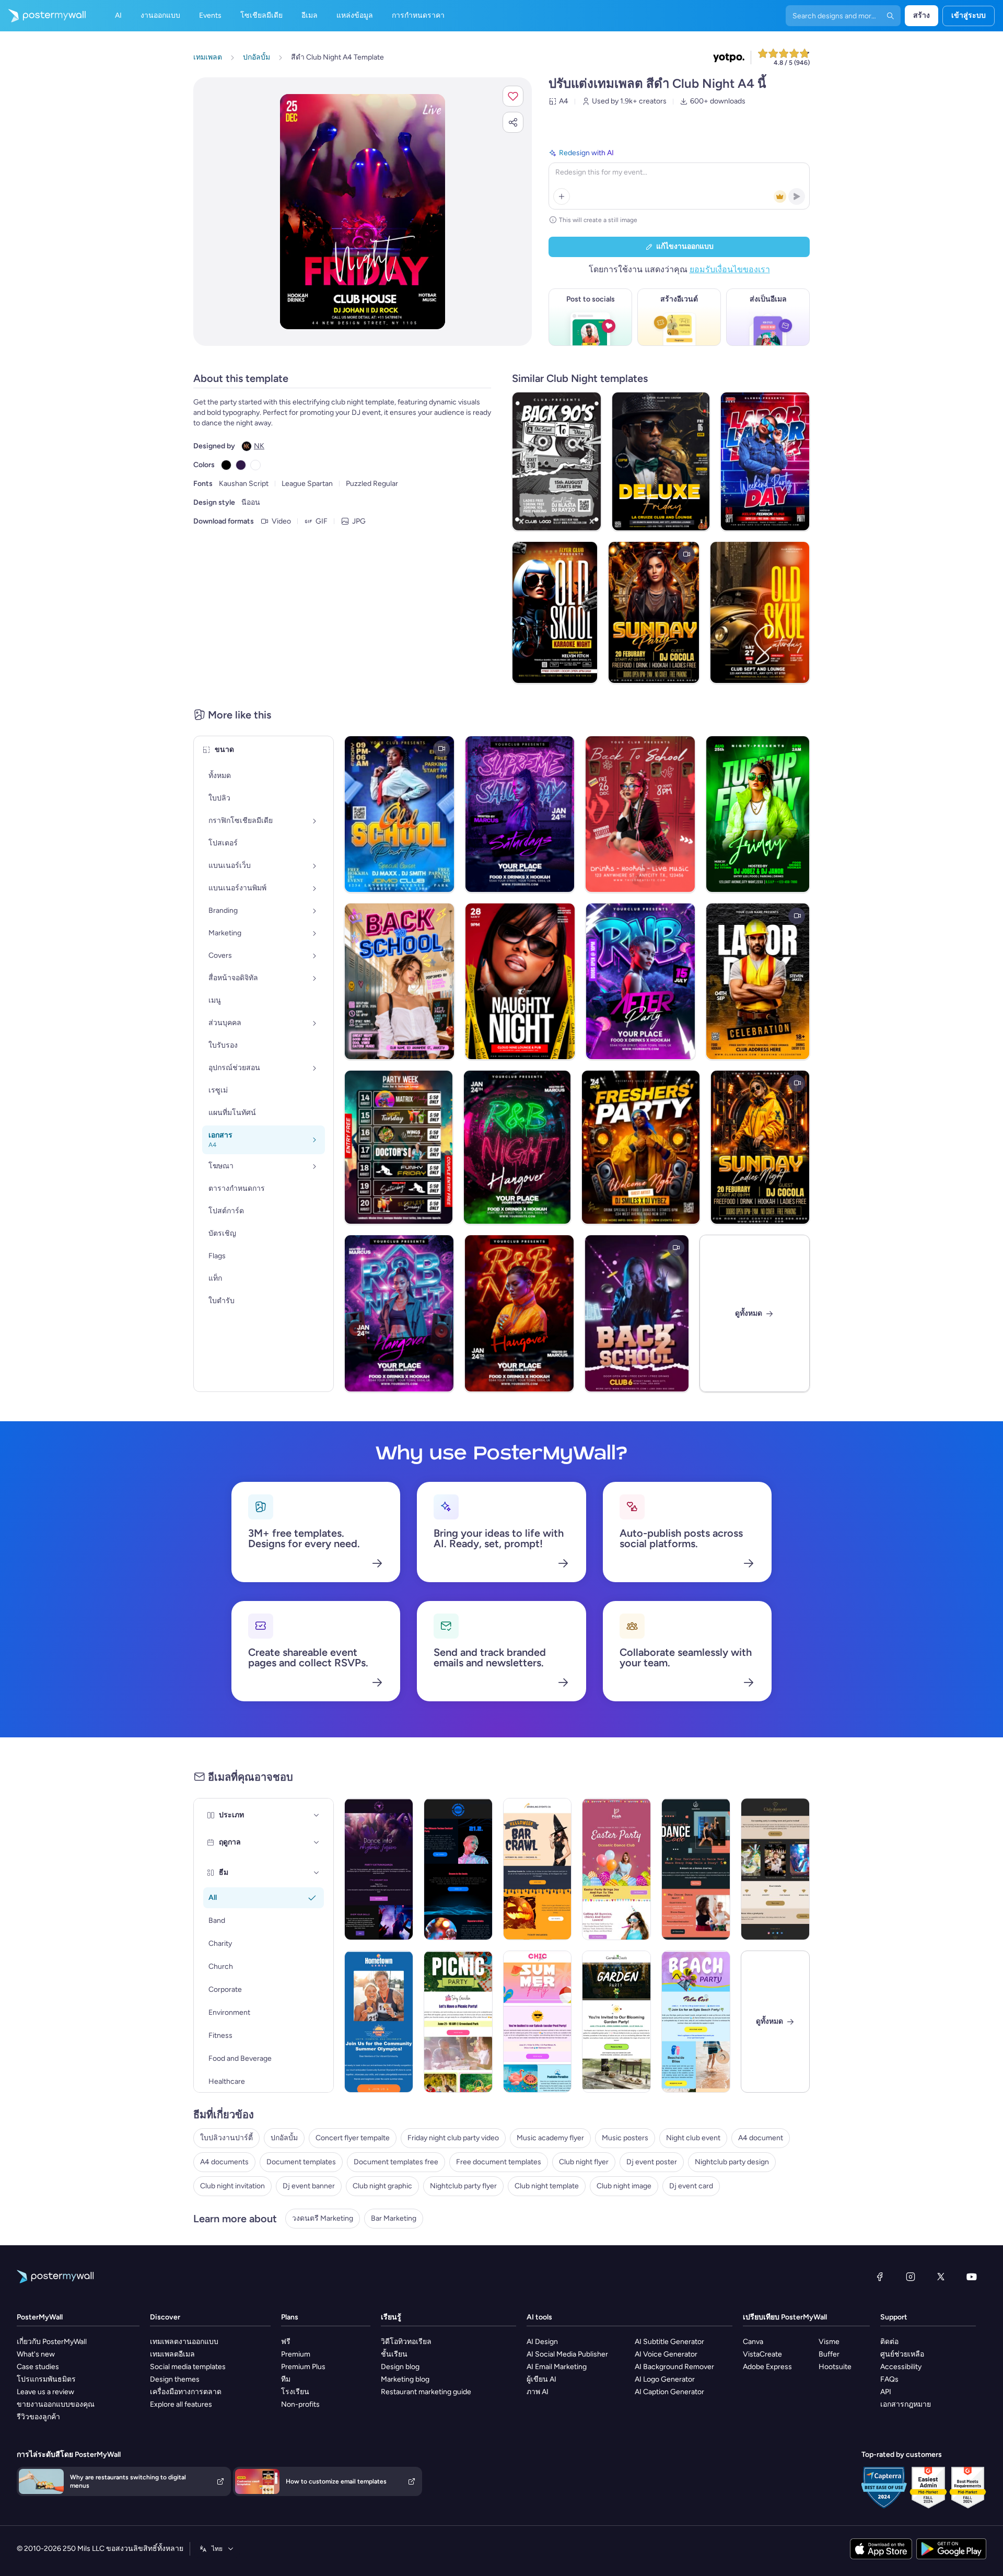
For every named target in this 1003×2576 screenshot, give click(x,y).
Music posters (625, 2138)
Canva (753, 2342)
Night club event (693, 2138)
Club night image (624, 2186)
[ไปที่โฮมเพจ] (43, 16)
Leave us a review (45, 2392)
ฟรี (286, 2342)
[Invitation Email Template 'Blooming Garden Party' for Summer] (616, 2022)
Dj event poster (652, 2162)
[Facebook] (880, 2277)
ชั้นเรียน (394, 2354)
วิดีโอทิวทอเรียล (406, 2342)
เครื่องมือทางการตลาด (186, 2392)
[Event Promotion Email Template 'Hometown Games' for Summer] (379, 2022)
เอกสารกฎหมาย (906, 2404)
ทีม (286, 2379)
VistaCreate (762, 2354)
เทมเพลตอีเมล (172, 2354)
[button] (513, 96)
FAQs (889, 2379)
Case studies (38, 2367)
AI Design (542, 2342)
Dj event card (691, 2186)
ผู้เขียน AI (541, 2379)
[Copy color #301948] (241, 465)
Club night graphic (382, 2186)
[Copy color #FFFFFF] (255, 465)
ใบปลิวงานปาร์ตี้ (226, 2138)
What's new (36, 2354)
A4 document (761, 2138)
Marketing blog (405, 2379)
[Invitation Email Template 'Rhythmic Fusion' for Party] (379, 1869)
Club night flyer (584, 2162)
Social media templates (188, 2367)
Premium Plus (303, 2367)
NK (259, 446)
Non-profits (300, 2404)
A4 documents (224, 2162)
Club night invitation (232, 2186)
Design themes (175, 2379)
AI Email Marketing (557, 2367)
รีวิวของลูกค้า (38, 2417)
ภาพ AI (538, 2392)
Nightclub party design (732, 2162)
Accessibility (901, 2367)
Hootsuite (835, 2367)
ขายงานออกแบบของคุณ (56, 2404)
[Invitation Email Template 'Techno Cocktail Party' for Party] (458, 1869)
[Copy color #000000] (226, 465)
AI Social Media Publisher (567, 2354)
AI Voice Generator (666, 2354)
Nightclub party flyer (463, 2186)
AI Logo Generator (665, 2379)
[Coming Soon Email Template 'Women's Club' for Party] (775, 1869)
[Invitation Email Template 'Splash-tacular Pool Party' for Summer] (538, 2022)
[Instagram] (911, 2277)
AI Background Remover (674, 2367)
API (886, 2392)
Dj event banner (309, 2186)
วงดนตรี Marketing (323, 2218)
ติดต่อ (889, 2342)
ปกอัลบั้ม (284, 2138)
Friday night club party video (453, 2138)
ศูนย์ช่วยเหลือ (902, 2354)
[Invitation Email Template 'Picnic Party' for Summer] (458, 2022)
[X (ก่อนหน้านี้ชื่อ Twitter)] (941, 2277)
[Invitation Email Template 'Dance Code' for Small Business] (696, 1869)
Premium (296, 2354)
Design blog (400, 2367)
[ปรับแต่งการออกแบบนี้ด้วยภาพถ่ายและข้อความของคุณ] (363, 212)
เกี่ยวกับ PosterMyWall (52, 2342)
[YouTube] (972, 2277)
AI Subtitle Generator (669, 2342)
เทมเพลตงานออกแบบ (184, 2342)
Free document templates (499, 2162)
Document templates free (396, 2162)
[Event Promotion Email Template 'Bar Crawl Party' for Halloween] (538, 1869)
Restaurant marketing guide (426, 2392)
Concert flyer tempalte (353, 2138)
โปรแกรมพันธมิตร (46, 2379)
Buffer (829, 2354)
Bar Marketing (394, 2218)
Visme (829, 2342)
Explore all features (181, 2404)
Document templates (301, 2162)
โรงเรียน (295, 2392)
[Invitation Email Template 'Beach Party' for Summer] (696, 2022)
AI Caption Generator (669, 2392)
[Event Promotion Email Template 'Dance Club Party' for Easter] (616, 1869)
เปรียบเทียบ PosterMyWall (785, 2317)
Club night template (547, 2186)
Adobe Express (767, 2367)
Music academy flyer (550, 2138)
